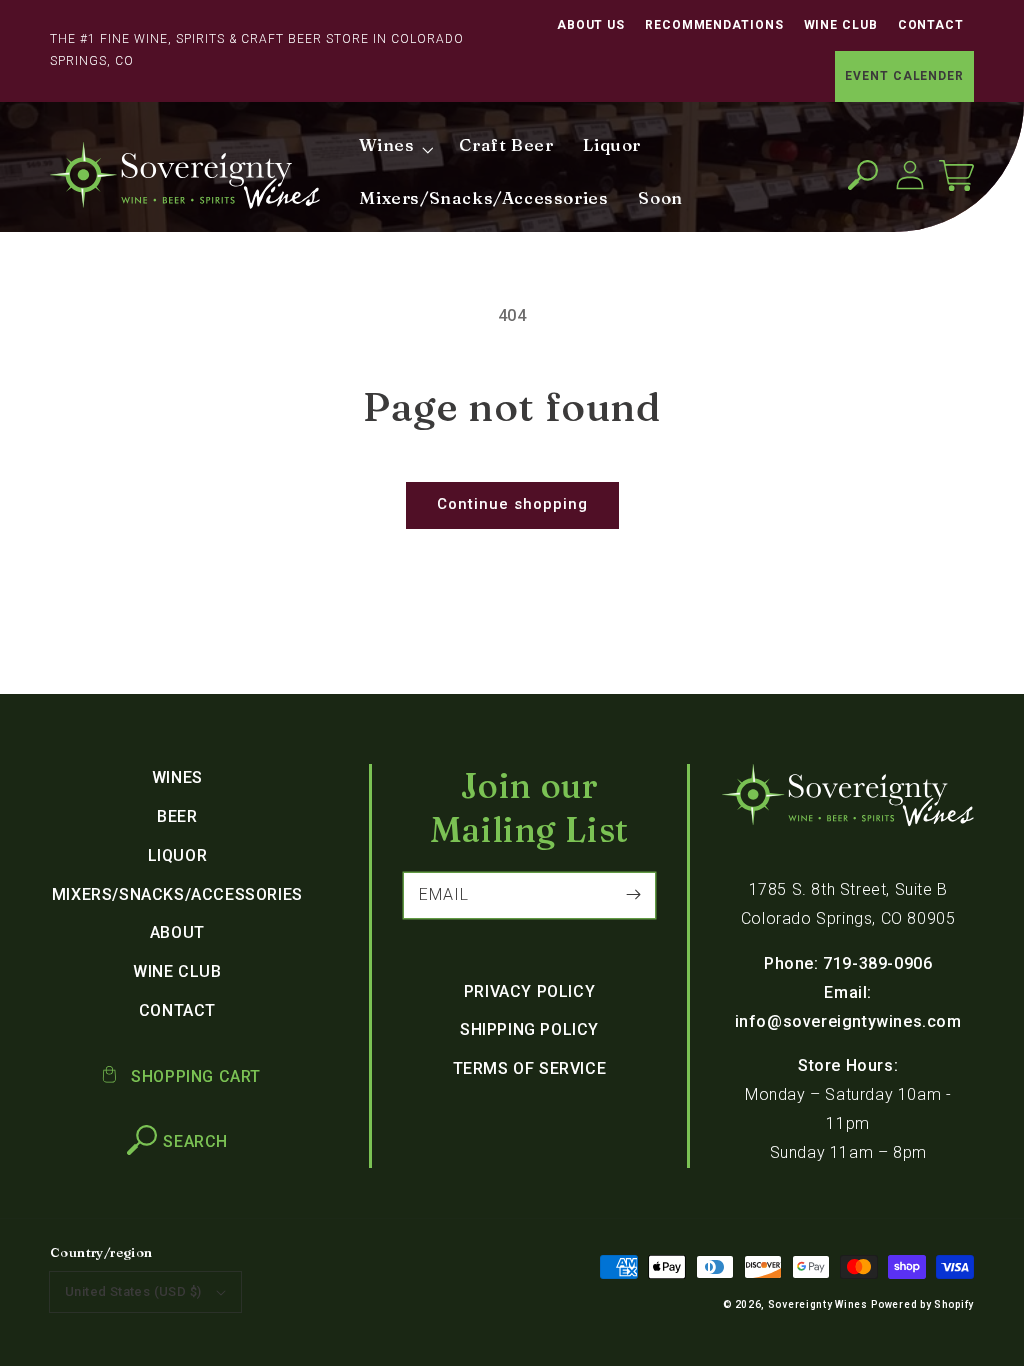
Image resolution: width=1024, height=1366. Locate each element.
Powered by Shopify (922, 1304)
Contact (931, 25)
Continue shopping (512, 504)
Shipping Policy (529, 1029)
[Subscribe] (633, 895)
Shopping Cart (194, 1076)
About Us (591, 25)
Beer (177, 816)
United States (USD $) (133, 1291)
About (177, 932)
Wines (177, 777)
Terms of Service (530, 1068)
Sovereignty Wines (818, 1304)
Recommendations (714, 25)
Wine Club (841, 25)
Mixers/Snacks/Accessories (177, 894)
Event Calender (904, 76)
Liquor (178, 855)
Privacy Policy (529, 991)
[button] (862, 175)
